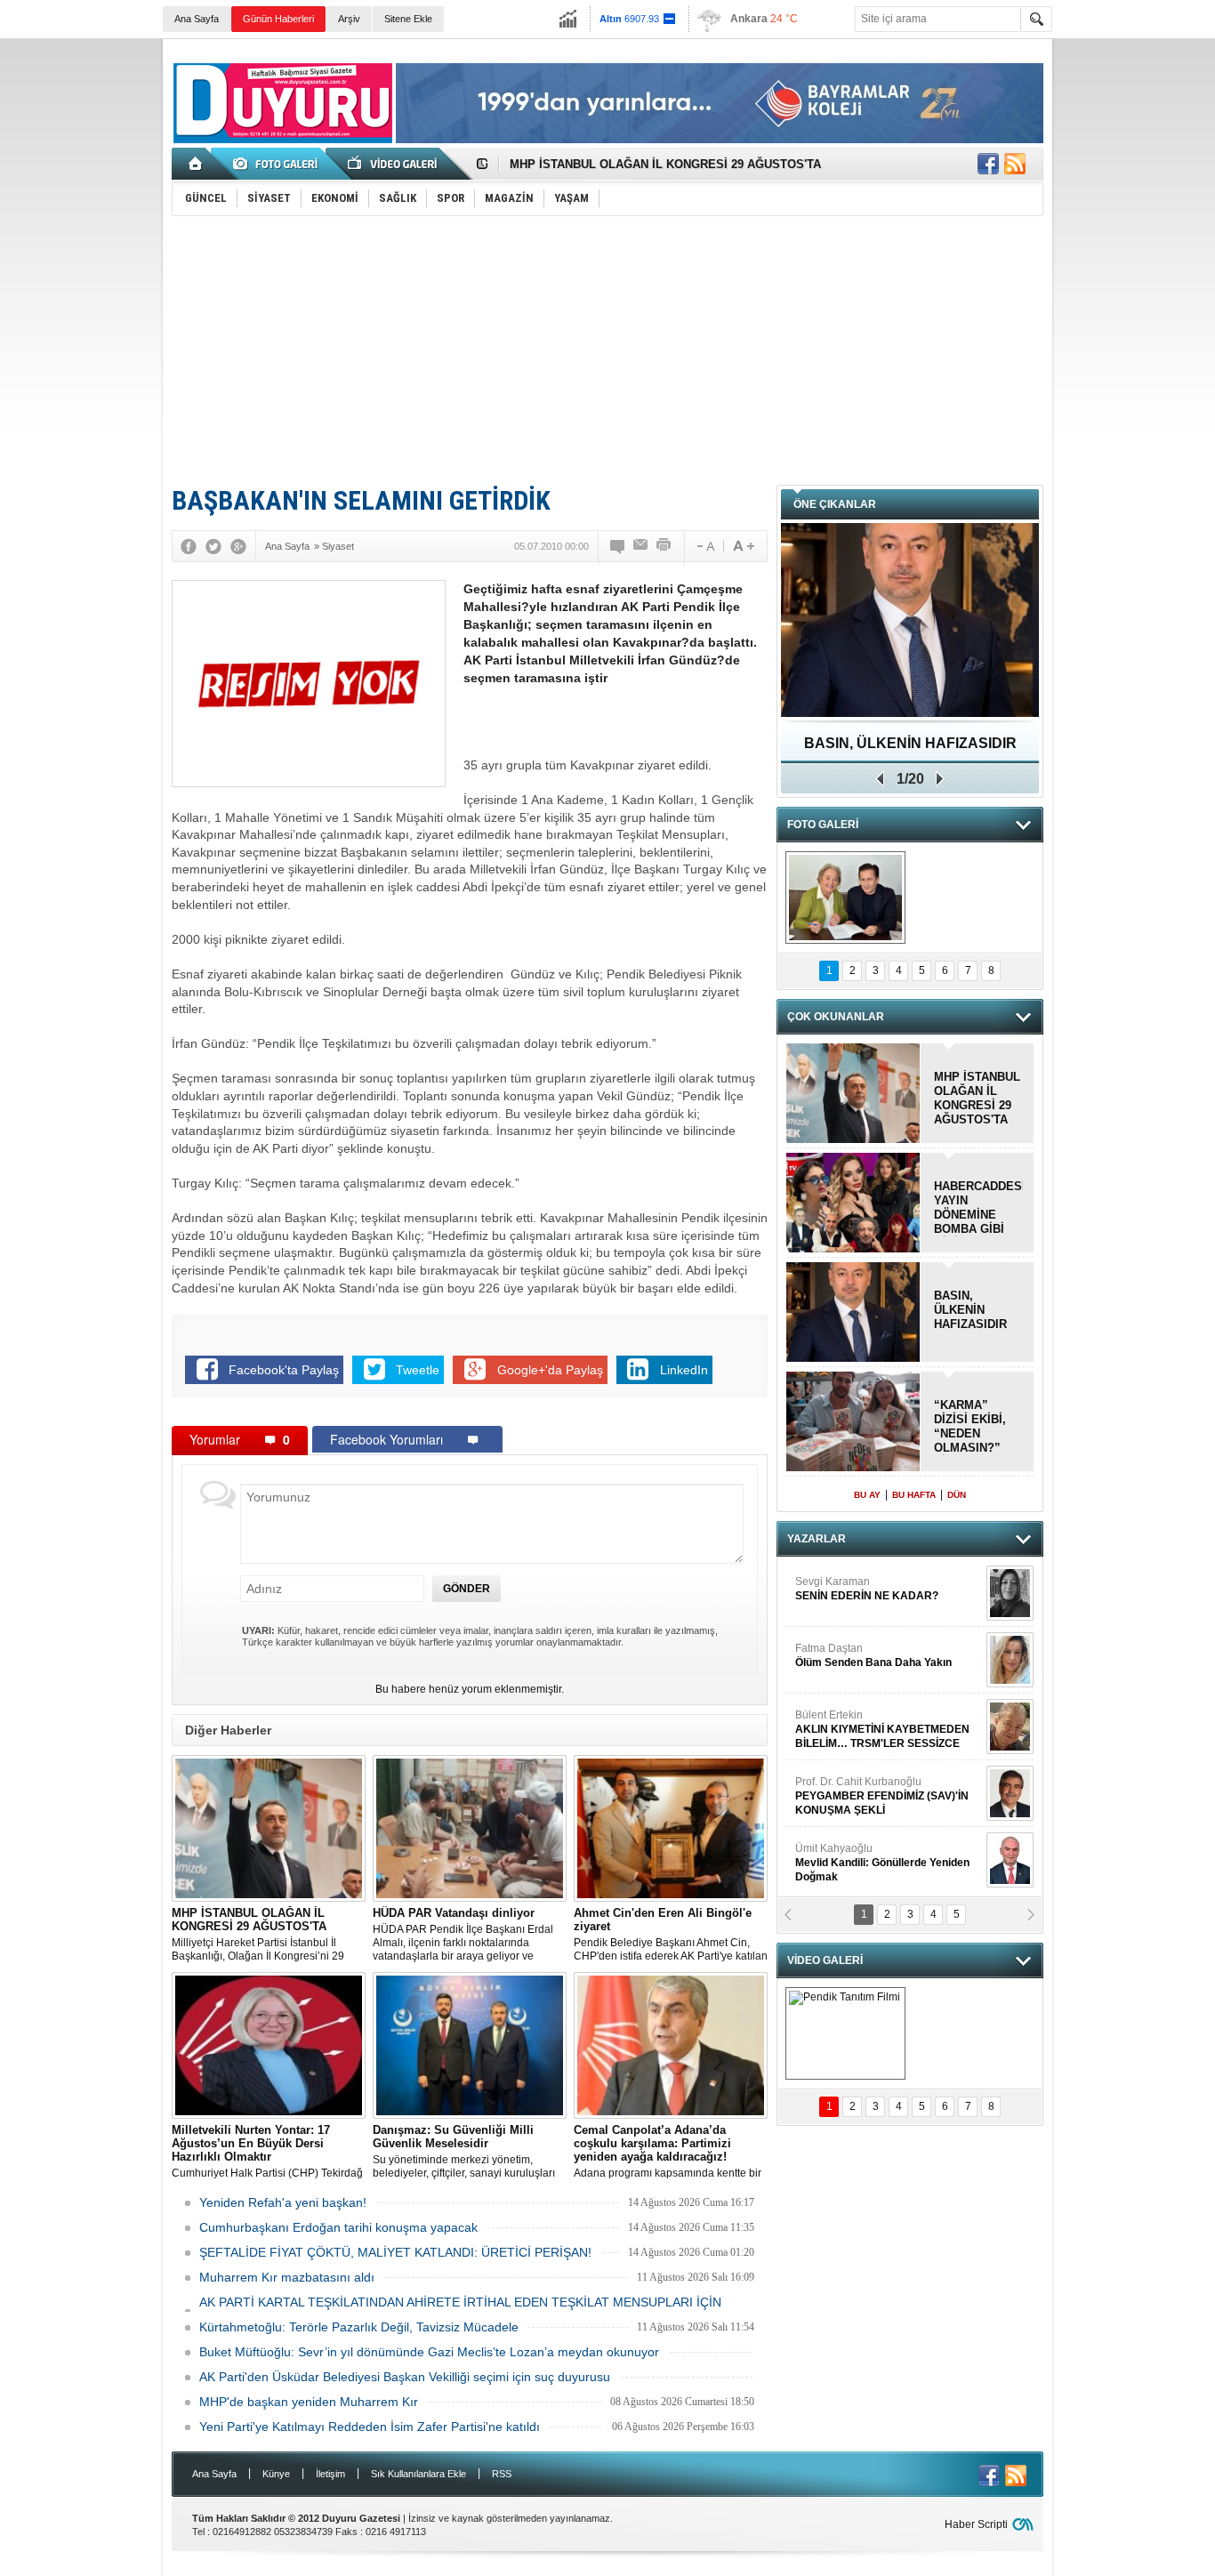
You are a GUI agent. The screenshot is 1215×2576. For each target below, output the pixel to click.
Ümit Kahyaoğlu (882, 1811)
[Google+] (238, 546)
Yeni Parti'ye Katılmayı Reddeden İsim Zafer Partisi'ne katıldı (370, 2427)
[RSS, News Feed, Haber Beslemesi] (1015, 164)
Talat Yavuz (842, 1871)
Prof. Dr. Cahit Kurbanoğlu (882, 1744)
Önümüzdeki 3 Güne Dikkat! (910, 743)
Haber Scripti (976, 2524)
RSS (502, 2474)
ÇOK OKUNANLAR (836, 1017)
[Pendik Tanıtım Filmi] (845, 2033)
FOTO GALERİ (823, 825)
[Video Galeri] (394, 164)
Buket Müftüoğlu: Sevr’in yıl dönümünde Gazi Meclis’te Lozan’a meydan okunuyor (429, 2352)
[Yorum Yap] (618, 546)
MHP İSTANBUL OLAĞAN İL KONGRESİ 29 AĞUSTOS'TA (665, 164)
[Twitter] (213, 546)
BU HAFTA (914, 1495)
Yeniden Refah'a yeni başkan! (283, 2202)
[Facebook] (189, 546)
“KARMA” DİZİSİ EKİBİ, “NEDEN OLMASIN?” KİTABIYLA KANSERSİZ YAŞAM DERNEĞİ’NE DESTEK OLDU (975, 1427)
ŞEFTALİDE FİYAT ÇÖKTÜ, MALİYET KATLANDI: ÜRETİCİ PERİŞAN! (395, 2252)
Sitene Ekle (408, 19)
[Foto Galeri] (278, 164)
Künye (276, 2474)
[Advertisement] (607, 350)
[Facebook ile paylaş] (988, 164)
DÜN (957, 1495)
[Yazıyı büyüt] (744, 546)
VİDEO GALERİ (825, 1960)
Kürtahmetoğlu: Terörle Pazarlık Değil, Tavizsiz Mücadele (359, 2327)
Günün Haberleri (278, 19)
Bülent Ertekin (882, 1678)
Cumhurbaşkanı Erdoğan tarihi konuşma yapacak (338, 2227)
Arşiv (349, 19)
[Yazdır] (664, 546)
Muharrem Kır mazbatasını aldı (287, 2277)
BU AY (867, 1495)
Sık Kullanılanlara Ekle (418, 2474)
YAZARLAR (817, 1539)
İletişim (330, 2474)
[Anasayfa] (196, 164)
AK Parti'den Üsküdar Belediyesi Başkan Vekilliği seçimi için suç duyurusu (405, 2377)
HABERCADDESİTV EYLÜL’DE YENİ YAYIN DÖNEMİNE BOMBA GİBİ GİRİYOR (978, 1208)
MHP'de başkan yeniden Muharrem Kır (309, 2402)
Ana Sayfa (197, 19)
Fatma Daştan (873, 1604)
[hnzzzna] (845, 898)
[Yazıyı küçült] (704, 546)
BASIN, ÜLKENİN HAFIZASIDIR (970, 1310)
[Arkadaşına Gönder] (641, 546)
